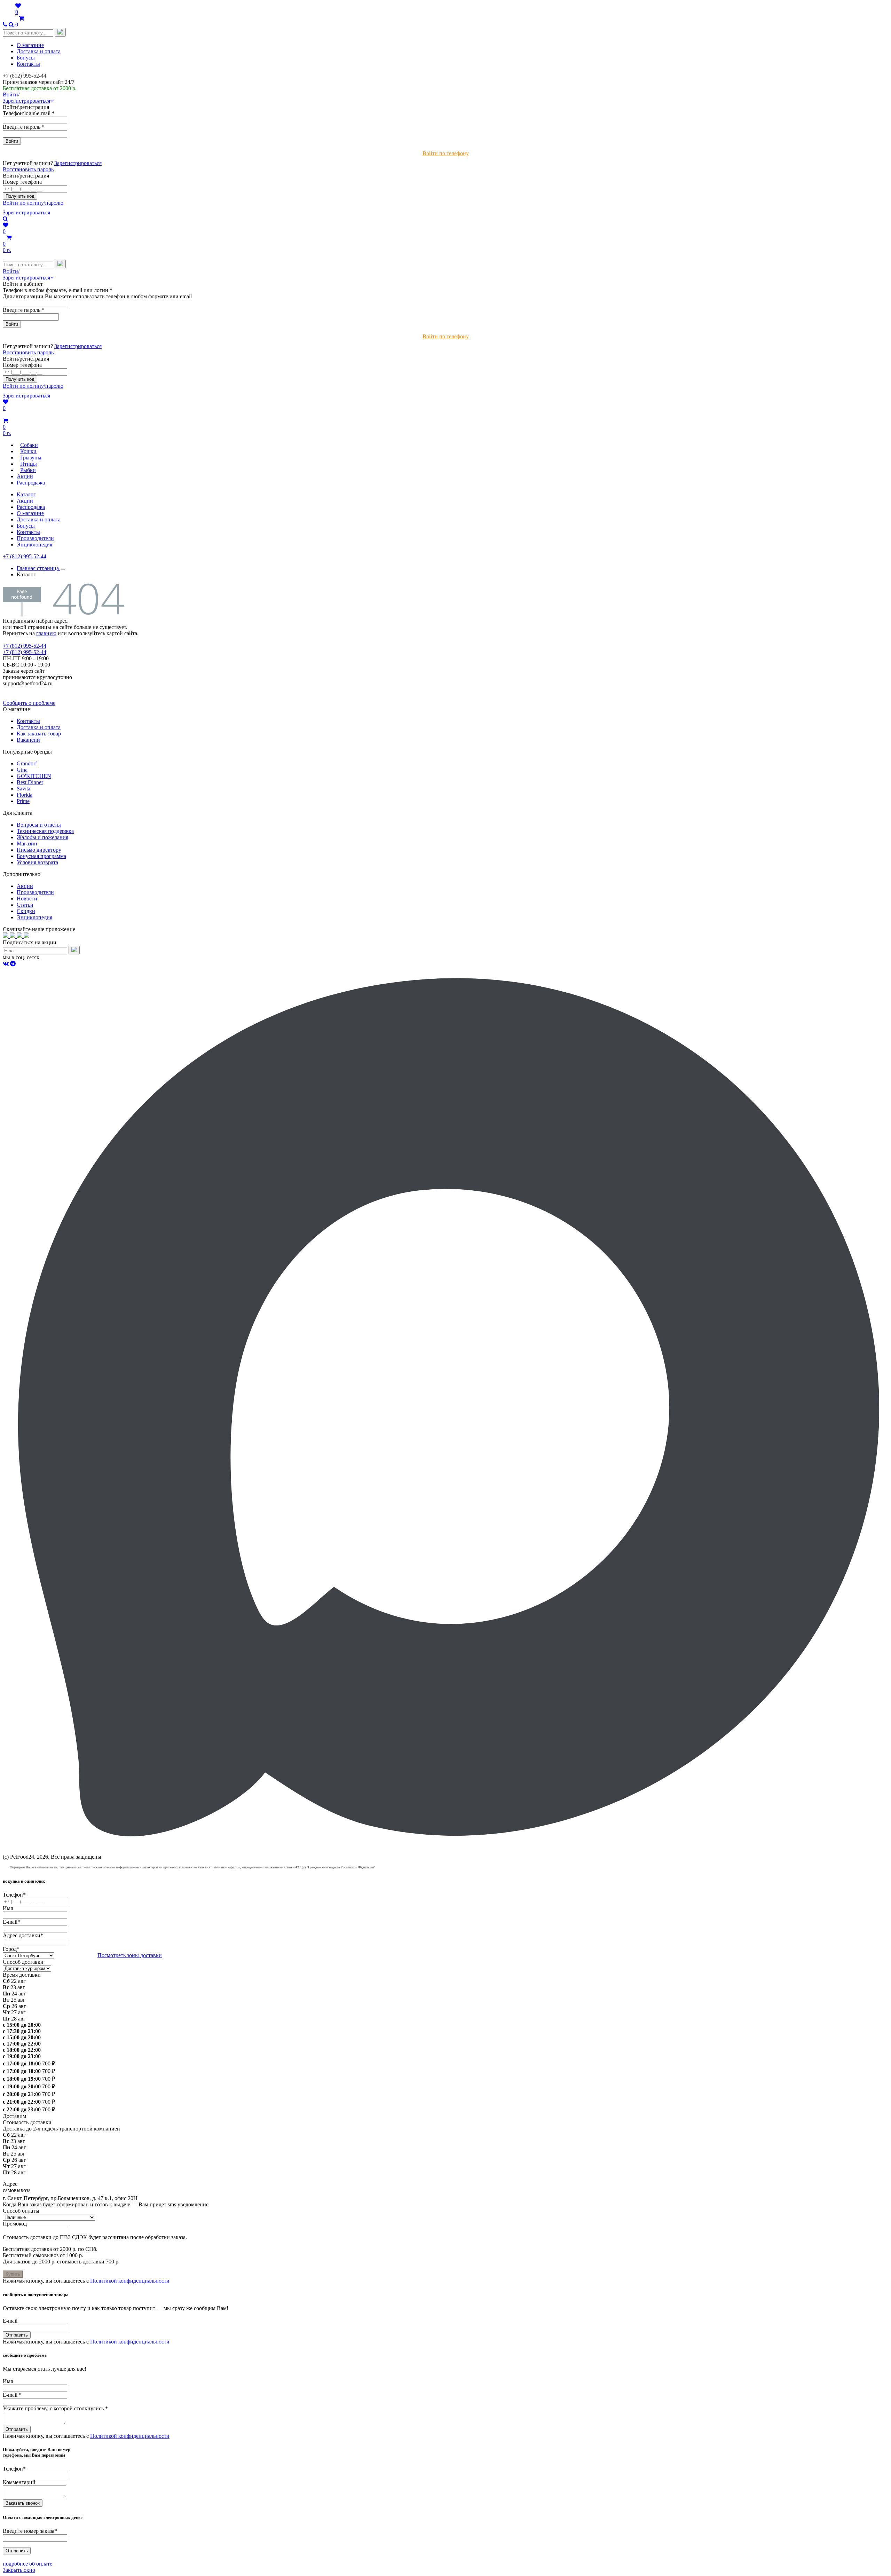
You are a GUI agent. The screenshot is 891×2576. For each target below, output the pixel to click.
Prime (23, 801)
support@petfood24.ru (28, 683)
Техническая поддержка (45, 831)
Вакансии (28, 740)
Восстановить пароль (28, 169)
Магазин (27, 844)
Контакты (28, 64)
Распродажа (31, 507)
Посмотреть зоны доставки (130, 1955)
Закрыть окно (19, 2570)
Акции (25, 501)
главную (46, 633)
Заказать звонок (23, 2503)
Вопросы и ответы (39, 825)
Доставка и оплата (39, 51)
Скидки (26, 911)
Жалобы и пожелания (42, 837)
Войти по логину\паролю (33, 203)
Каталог (26, 494)
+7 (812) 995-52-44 (25, 76)
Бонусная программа (41, 856)
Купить (13, 2274)
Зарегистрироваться (78, 163)
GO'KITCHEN (34, 776)
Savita (23, 789)
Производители (35, 538)
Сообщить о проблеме (29, 703)
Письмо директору (39, 850)
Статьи (25, 905)
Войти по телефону (446, 153)
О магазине (30, 45)
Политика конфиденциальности (41, 690)
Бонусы (26, 58)
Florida (25, 795)
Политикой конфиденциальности (130, 2281)
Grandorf (27, 763)
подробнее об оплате (27, 2564)
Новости (27, 899)
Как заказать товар (39, 734)
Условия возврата (37, 862)
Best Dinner (30, 782)
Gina (22, 770)
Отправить (17, 2335)
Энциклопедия (34, 545)
